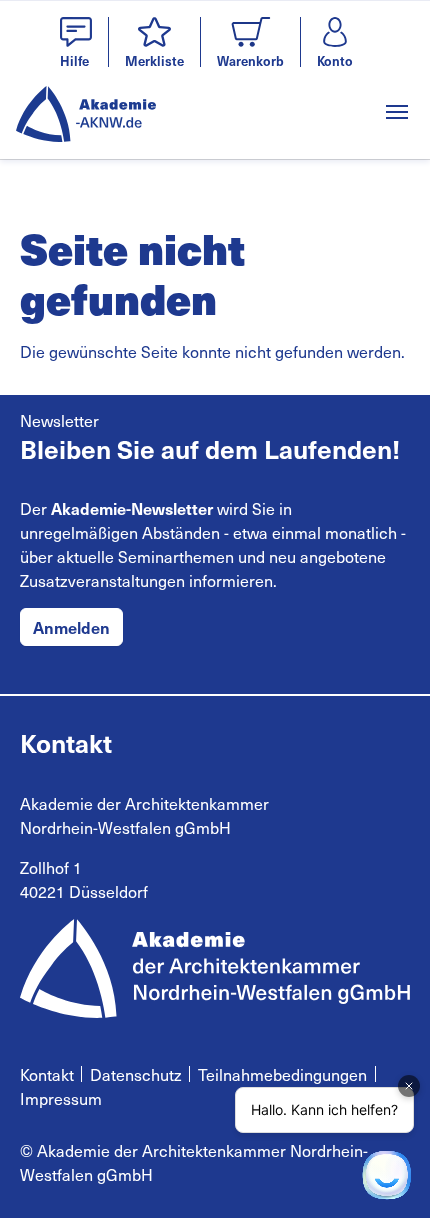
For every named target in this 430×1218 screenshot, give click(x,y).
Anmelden (71, 627)
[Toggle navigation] (397, 112)
